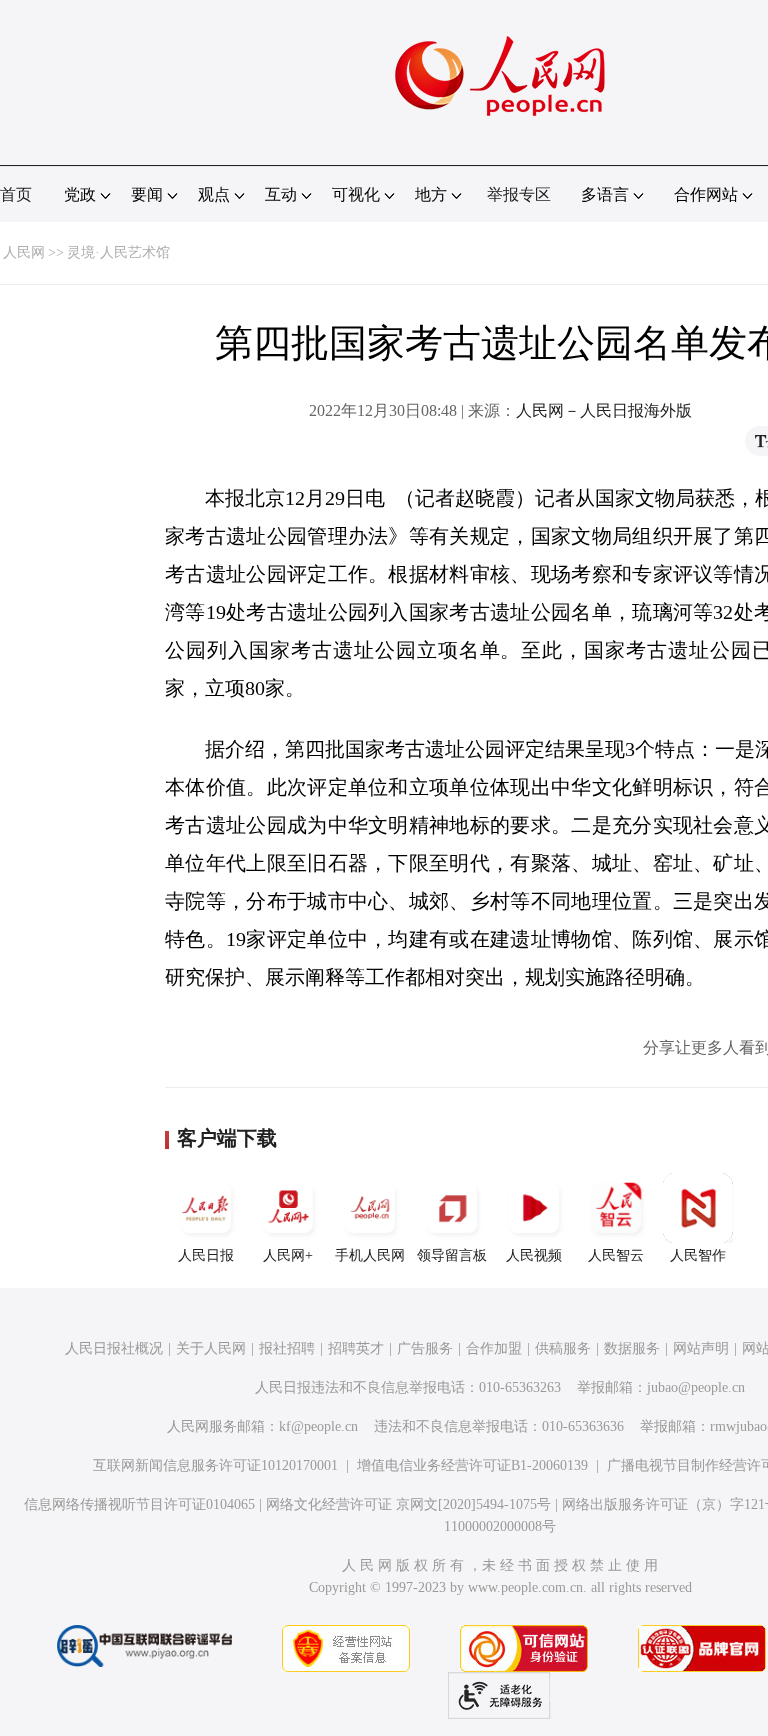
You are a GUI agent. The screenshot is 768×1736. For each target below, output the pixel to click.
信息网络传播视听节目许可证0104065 (139, 1504)
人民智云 (616, 1255)
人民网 (24, 252)
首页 (16, 194)
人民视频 (534, 1255)
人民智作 (698, 1255)
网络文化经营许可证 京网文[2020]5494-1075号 (408, 1504)
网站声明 (701, 1348)
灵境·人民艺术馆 (118, 252)
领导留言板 (452, 1255)
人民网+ (288, 1255)
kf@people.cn (318, 1426)
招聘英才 (356, 1348)
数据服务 (632, 1348)
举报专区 (519, 194)
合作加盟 (494, 1348)
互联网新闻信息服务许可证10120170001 (215, 1465)
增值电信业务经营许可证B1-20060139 (472, 1465)
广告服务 (425, 1348)
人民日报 (206, 1255)
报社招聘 (287, 1348)
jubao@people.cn (696, 1387)
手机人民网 (370, 1255)
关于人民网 (211, 1348)
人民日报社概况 (114, 1348)
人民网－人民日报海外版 (604, 410)
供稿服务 (563, 1348)
